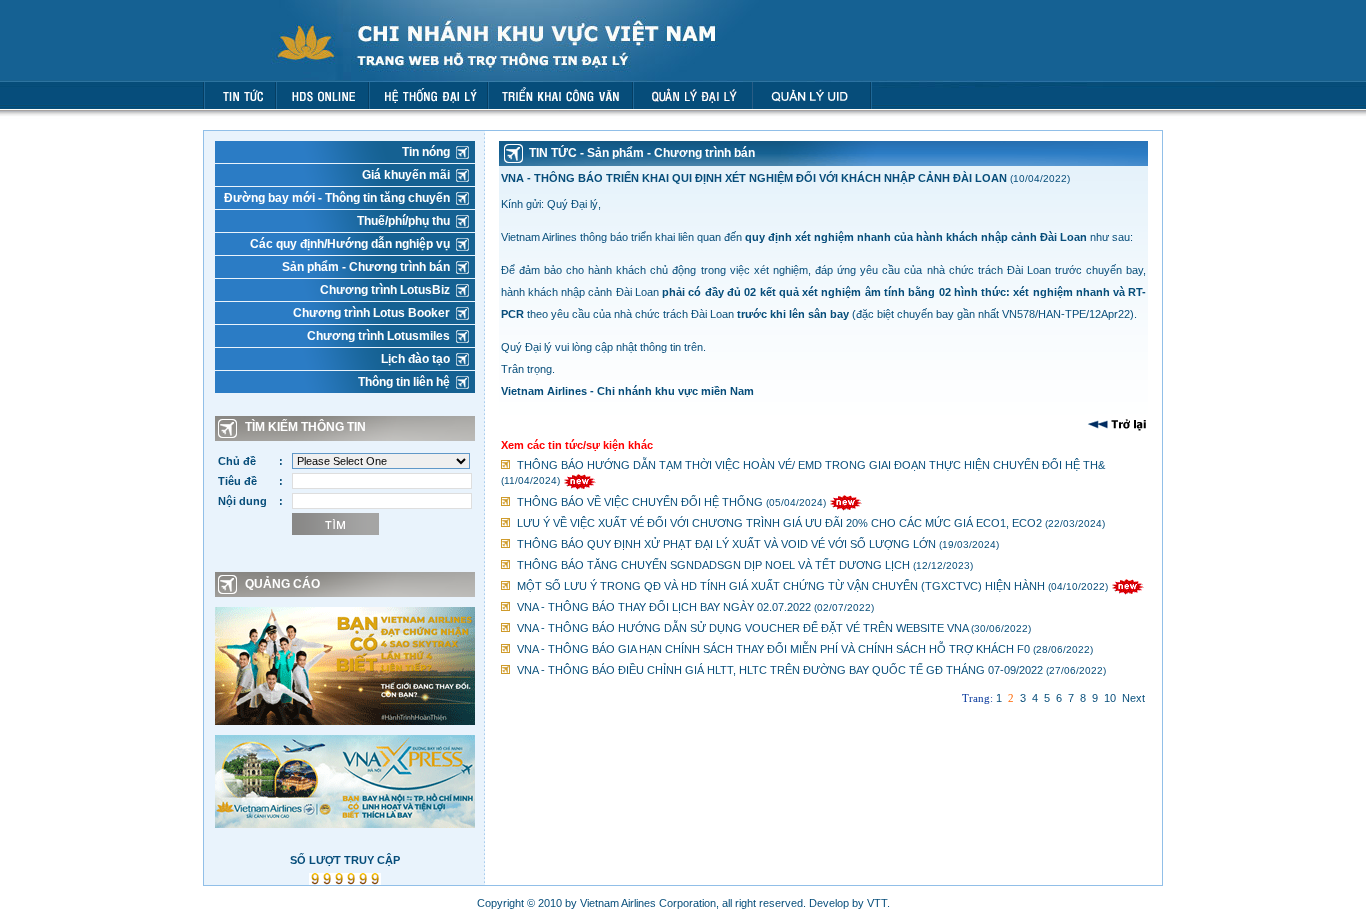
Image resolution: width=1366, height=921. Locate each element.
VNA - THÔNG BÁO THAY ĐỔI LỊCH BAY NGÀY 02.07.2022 (664, 607)
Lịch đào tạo (415, 359)
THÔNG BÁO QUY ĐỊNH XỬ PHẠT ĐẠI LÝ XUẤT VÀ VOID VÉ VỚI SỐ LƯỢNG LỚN (726, 544)
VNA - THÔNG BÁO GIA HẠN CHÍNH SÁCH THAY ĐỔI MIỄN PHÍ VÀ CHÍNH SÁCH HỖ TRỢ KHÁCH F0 (773, 649)
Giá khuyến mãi (406, 175)
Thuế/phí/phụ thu (403, 221)
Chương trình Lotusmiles (378, 336)
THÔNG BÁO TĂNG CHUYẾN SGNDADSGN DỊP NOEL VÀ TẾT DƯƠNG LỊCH (713, 565)
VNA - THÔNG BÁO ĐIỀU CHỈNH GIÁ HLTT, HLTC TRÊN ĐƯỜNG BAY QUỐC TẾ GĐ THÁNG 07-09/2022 (780, 670)
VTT (877, 903)
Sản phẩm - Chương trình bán (366, 267)
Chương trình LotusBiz (385, 290)
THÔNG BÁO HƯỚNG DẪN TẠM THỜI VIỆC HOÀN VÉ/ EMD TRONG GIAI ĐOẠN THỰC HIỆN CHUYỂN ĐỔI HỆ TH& (811, 465)
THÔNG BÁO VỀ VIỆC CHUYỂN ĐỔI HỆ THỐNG (640, 502)
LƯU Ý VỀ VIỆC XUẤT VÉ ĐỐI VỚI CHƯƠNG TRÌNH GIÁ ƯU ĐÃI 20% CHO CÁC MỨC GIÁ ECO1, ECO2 (779, 523)
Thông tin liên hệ (404, 382)
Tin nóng (426, 152)
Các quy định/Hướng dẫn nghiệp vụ (350, 244)
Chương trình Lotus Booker (371, 313)
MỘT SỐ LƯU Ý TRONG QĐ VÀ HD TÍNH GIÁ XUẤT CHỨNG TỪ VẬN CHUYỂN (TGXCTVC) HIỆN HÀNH (781, 586)
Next (1133, 698)
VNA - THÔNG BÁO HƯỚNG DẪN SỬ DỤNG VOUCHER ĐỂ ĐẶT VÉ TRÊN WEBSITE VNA (742, 628)
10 (1110, 698)
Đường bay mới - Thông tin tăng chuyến (337, 198)
